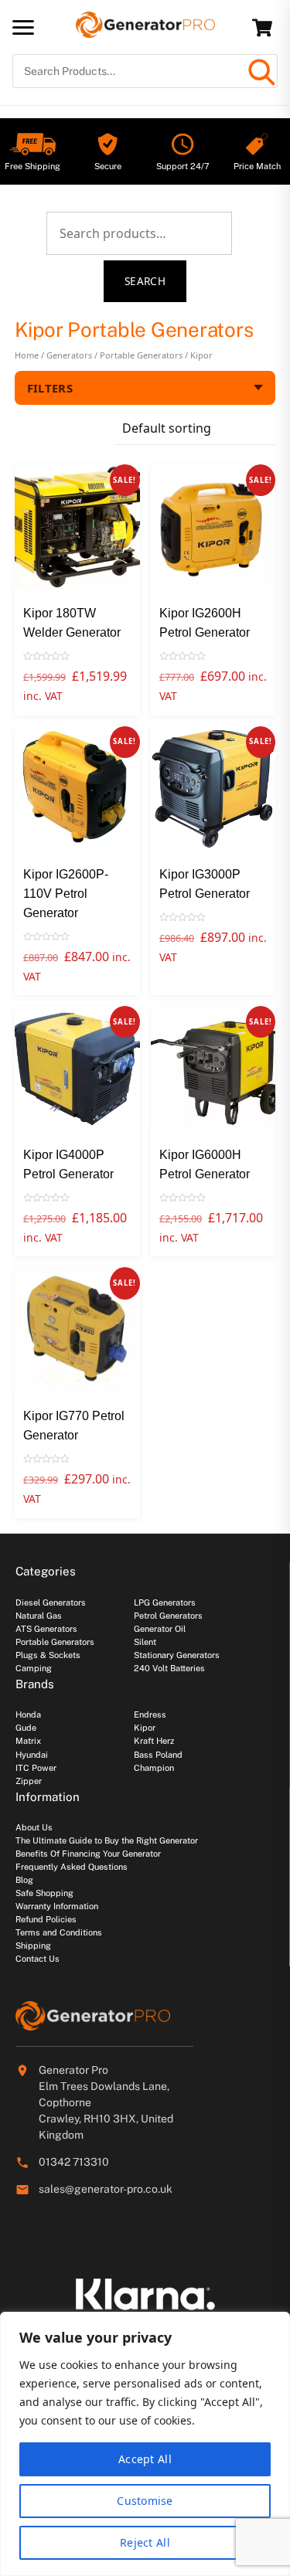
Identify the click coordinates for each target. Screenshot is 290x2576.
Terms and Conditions (59, 1932)
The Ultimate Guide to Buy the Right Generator (107, 1840)
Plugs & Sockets (48, 1655)
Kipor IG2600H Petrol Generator (205, 623)
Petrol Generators (168, 1616)
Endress (150, 1715)
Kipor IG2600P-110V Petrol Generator (66, 894)
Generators (69, 355)
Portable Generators (141, 355)
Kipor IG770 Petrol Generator (74, 1426)
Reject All (145, 2542)
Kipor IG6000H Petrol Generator (205, 1164)
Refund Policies (46, 1919)
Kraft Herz (154, 1741)
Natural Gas (39, 1616)
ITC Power (36, 1768)
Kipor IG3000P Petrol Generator (205, 884)
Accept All (145, 2459)
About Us (34, 1827)
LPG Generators (165, 1602)
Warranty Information (57, 1906)
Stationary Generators (177, 1655)
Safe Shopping (44, 1893)
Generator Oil (160, 1629)
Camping (34, 1668)
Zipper (29, 1781)
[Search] (261, 71)
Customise (145, 2501)
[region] (145, 2444)
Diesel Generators (51, 1602)
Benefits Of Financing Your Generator (88, 1854)
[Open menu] (23, 27)
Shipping (33, 1946)
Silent (145, 1642)
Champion (154, 1768)
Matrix (28, 1741)
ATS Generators (46, 1629)
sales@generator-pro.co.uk (106, 2189)
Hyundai (32, 1755)
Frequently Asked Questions (72, 1867)
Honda (28, 1715)
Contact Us (38, 1959)
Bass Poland (158, 1755)
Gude (26, 1728)
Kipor (145, 1728)
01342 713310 (74, 2162)
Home (27, 355)
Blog (24, 1880)
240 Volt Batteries (169, 1668)
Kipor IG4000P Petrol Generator (68, 1164)
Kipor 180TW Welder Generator (72, 623)
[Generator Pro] (145, 31)
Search (145, 281)
